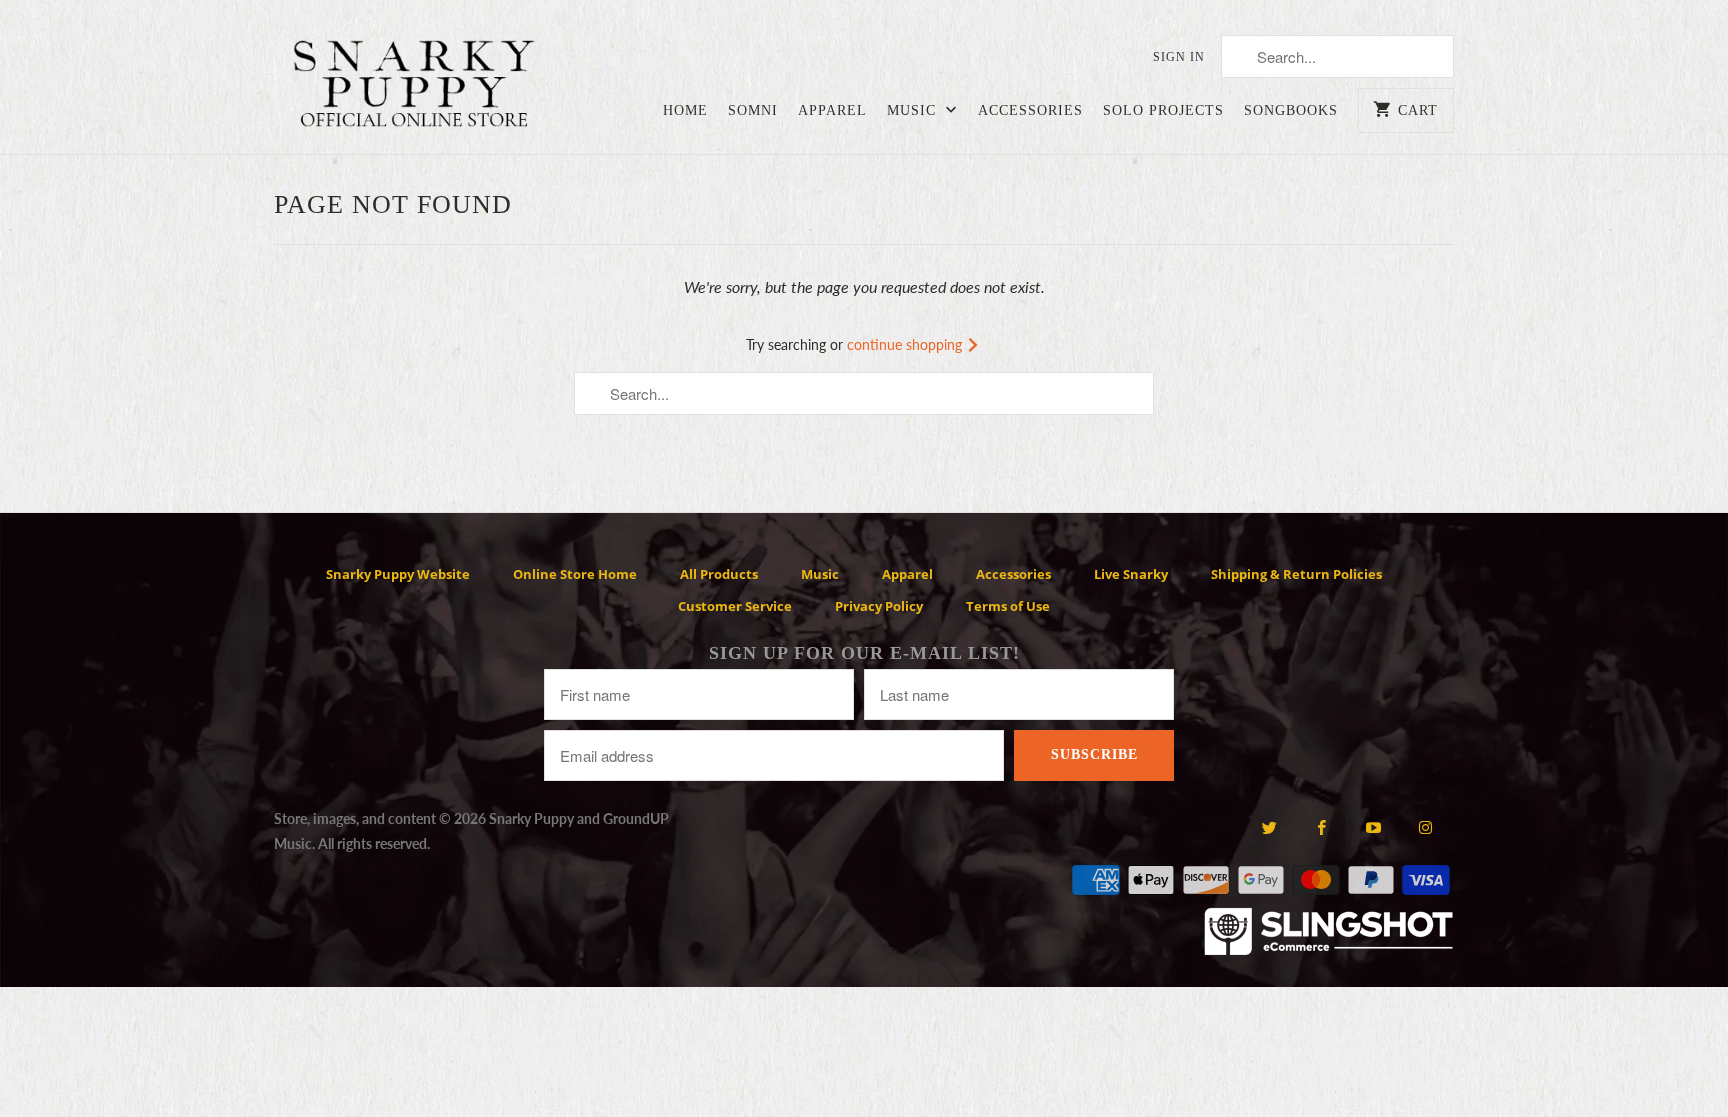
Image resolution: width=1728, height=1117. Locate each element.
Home (685, 110)
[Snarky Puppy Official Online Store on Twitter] (1268, 827)
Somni (753, 110)
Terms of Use (1008, 606)
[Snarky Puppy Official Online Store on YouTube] (1373, 827)
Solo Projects (1163, 110)
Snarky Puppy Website (398, 574)
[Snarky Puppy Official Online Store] (414, 87)
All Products (719, 574)
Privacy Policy (879, 606)
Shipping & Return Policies (1296, 574)
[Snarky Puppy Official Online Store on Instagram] (1425, 827)
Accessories (1030, 110)
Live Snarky (1131, 574)
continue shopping (906, 344)
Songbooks (1291, 110)
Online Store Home (575, 574)
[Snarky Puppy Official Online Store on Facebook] (1321, 827)
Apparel (832, 110)
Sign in (1179, 57)
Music (914, 110)
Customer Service (735, 606)
